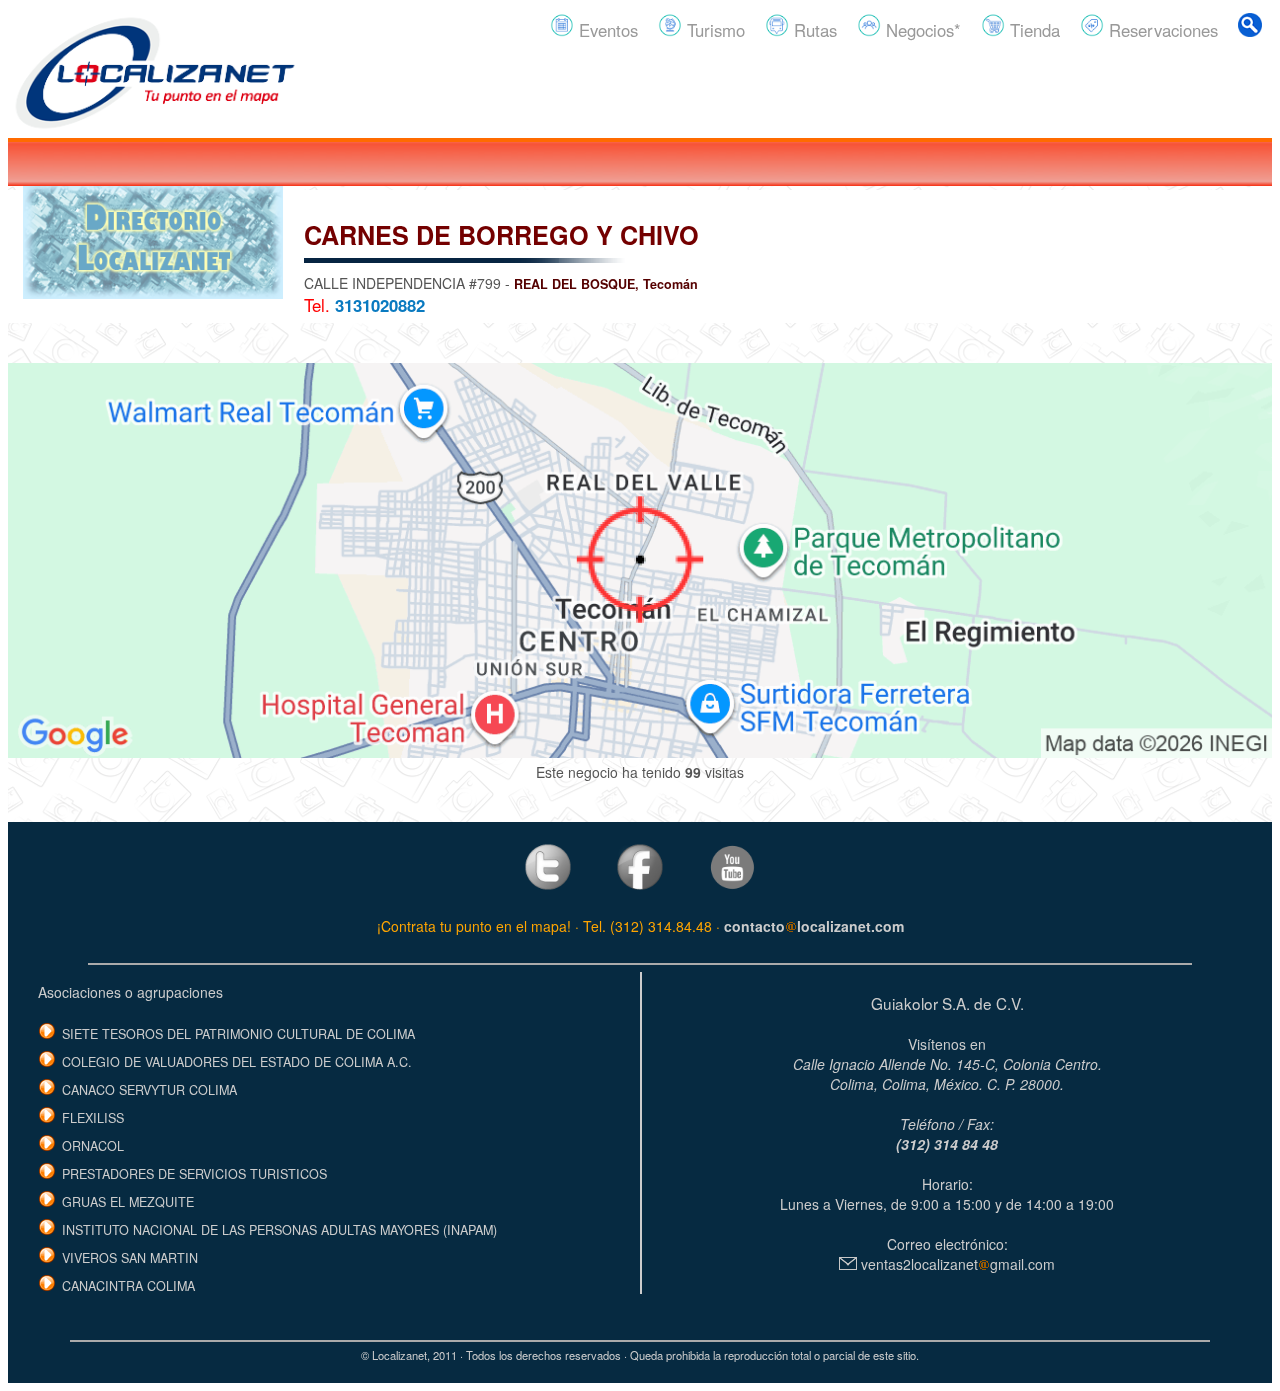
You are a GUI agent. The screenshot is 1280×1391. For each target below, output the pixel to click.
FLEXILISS (93, 1118)
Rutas (813, 30)
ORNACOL (93, 1146)
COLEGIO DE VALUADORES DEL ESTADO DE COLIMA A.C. (237, 1062)
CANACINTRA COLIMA (128, 1286)
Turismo (713, 30)
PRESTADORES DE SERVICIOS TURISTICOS (194, 1174)
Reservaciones (1161, 30)
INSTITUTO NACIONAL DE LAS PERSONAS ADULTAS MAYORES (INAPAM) (279, 1230)
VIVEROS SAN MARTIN (130, 1258)
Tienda (1032, 30)
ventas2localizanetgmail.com (956, 1264)
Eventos (606, 30)
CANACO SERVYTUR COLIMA (149, 1090)
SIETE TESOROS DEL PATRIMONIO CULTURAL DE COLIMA (238, 1034)
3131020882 (380, 305)
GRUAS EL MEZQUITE (128, 1202)
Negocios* (921, 30)
